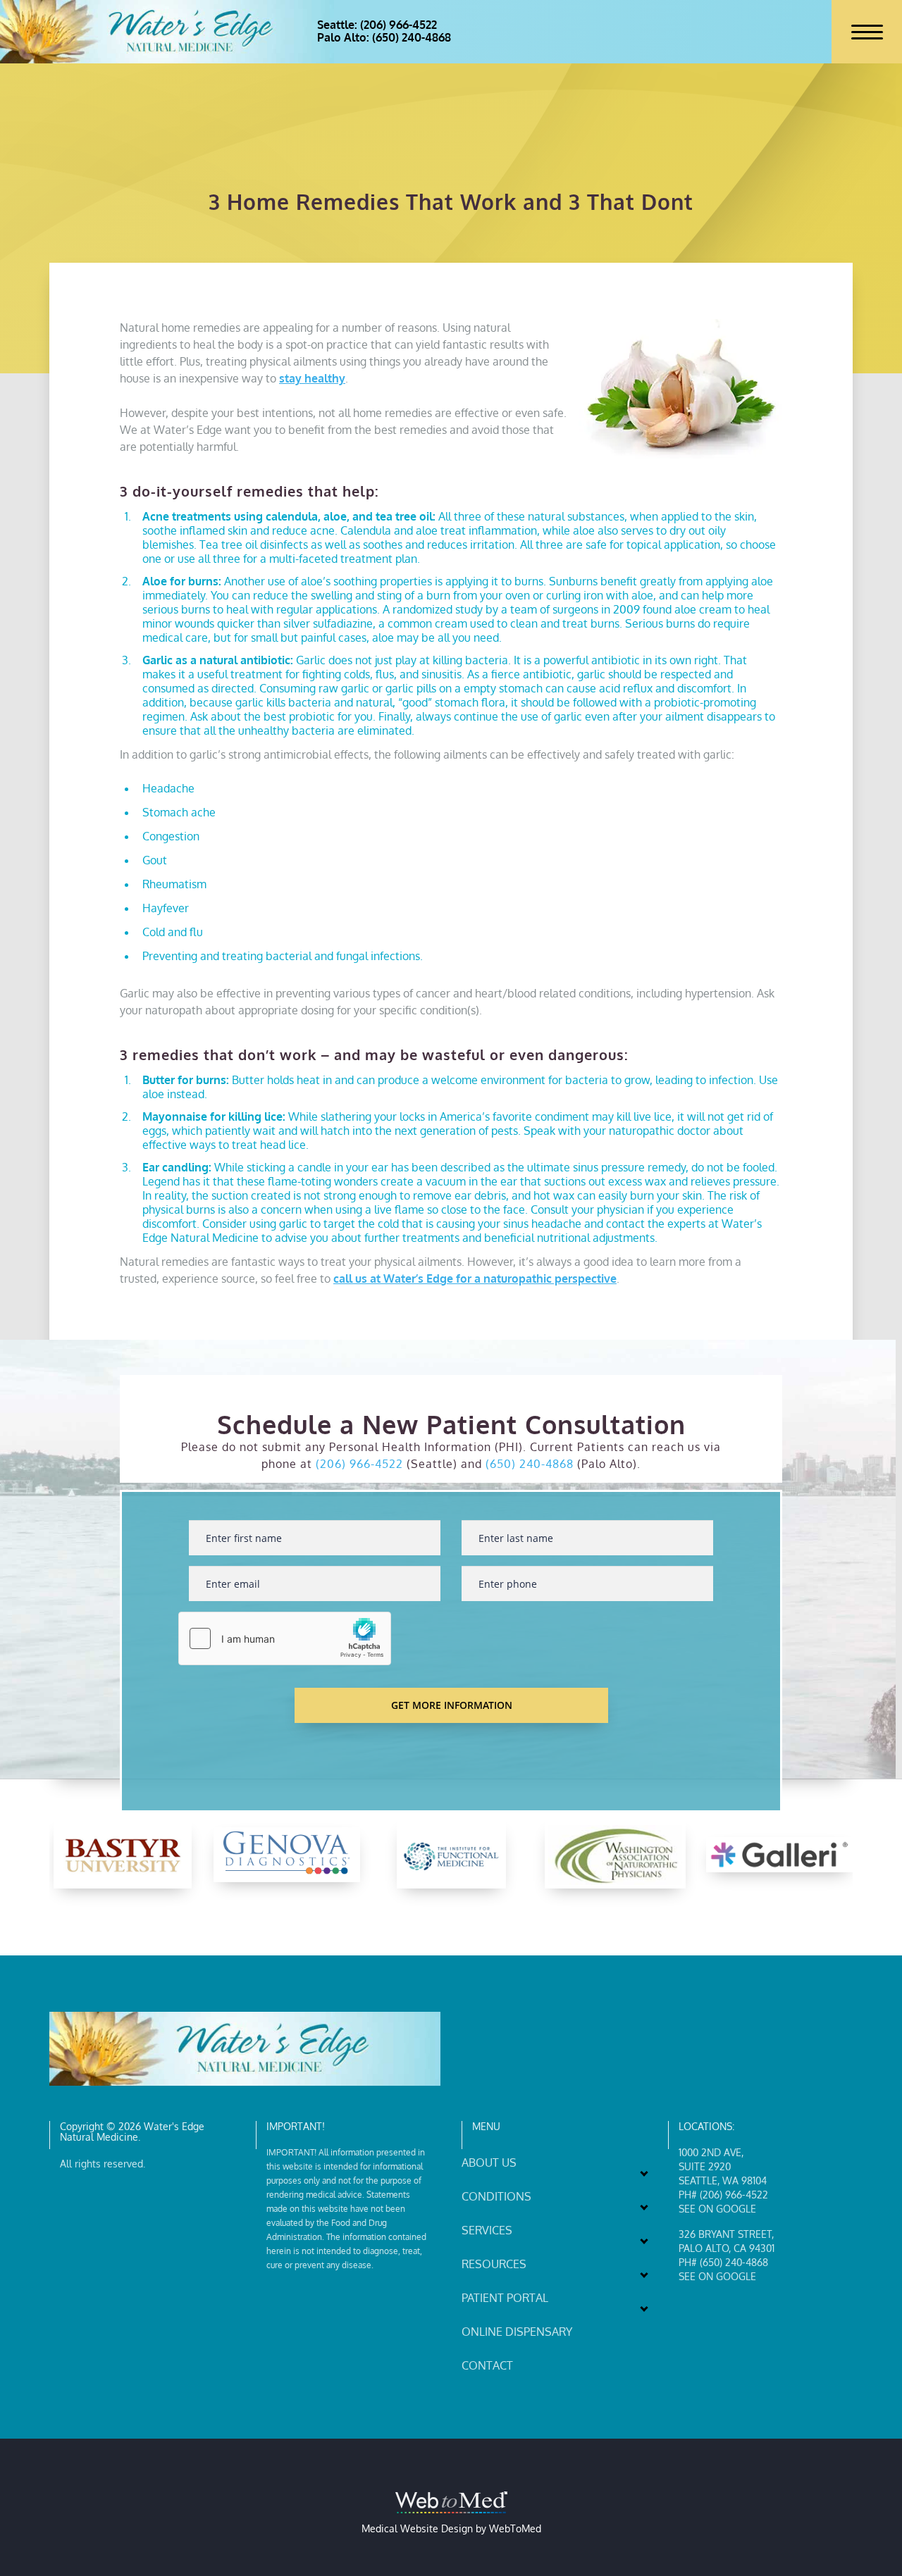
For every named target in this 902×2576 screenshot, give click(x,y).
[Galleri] (779, 1855)
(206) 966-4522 (359, 1464)
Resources (494, 2264)
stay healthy (312, 378)
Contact (487, 2365)
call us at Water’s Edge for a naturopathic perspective (475, 1278)
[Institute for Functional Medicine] (451, 1855)
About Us (489, 2163)
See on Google (717, 2209)
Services (487, 2230)
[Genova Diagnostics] (287, 1855)
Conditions (496, 2196)
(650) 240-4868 (530, 1464)
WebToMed (515, 2528)
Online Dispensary (517, 2332)
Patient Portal (505, 2298)
